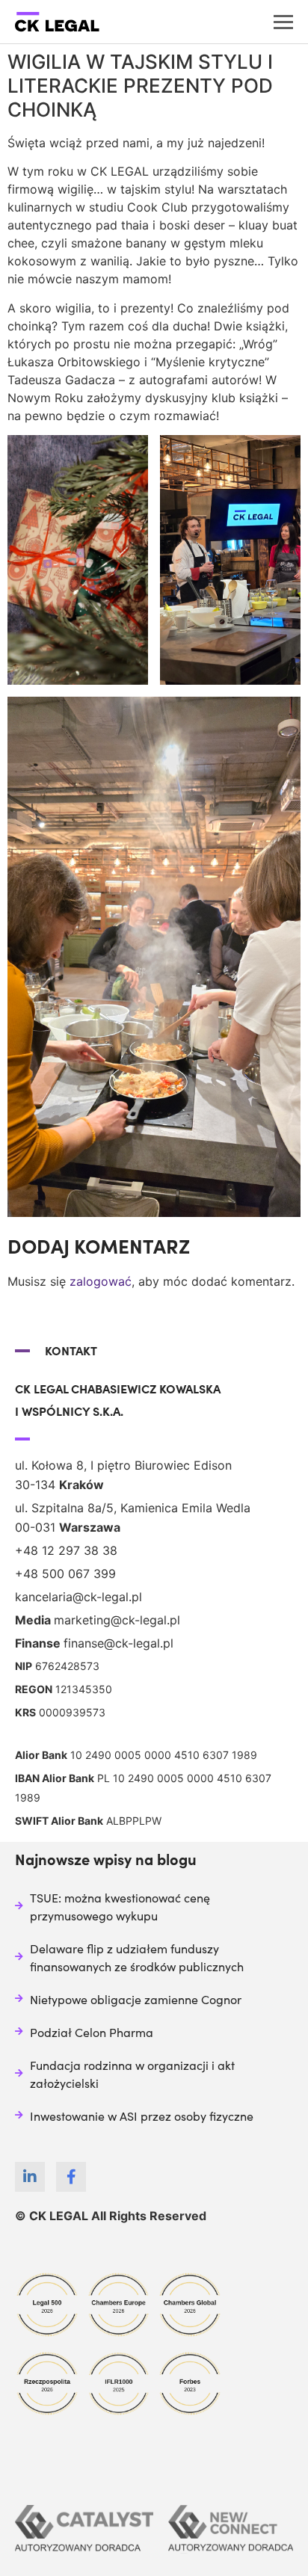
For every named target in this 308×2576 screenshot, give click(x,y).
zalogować (101, 1281)
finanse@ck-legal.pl (118, 1643)
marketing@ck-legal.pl (117, 1620)
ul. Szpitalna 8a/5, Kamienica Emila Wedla (133, 1508)
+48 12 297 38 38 (66, 1550)
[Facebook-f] (71, 2177)
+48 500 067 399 (65, 1574)
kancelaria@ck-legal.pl (78, 1597)
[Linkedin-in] (30, 2177)
